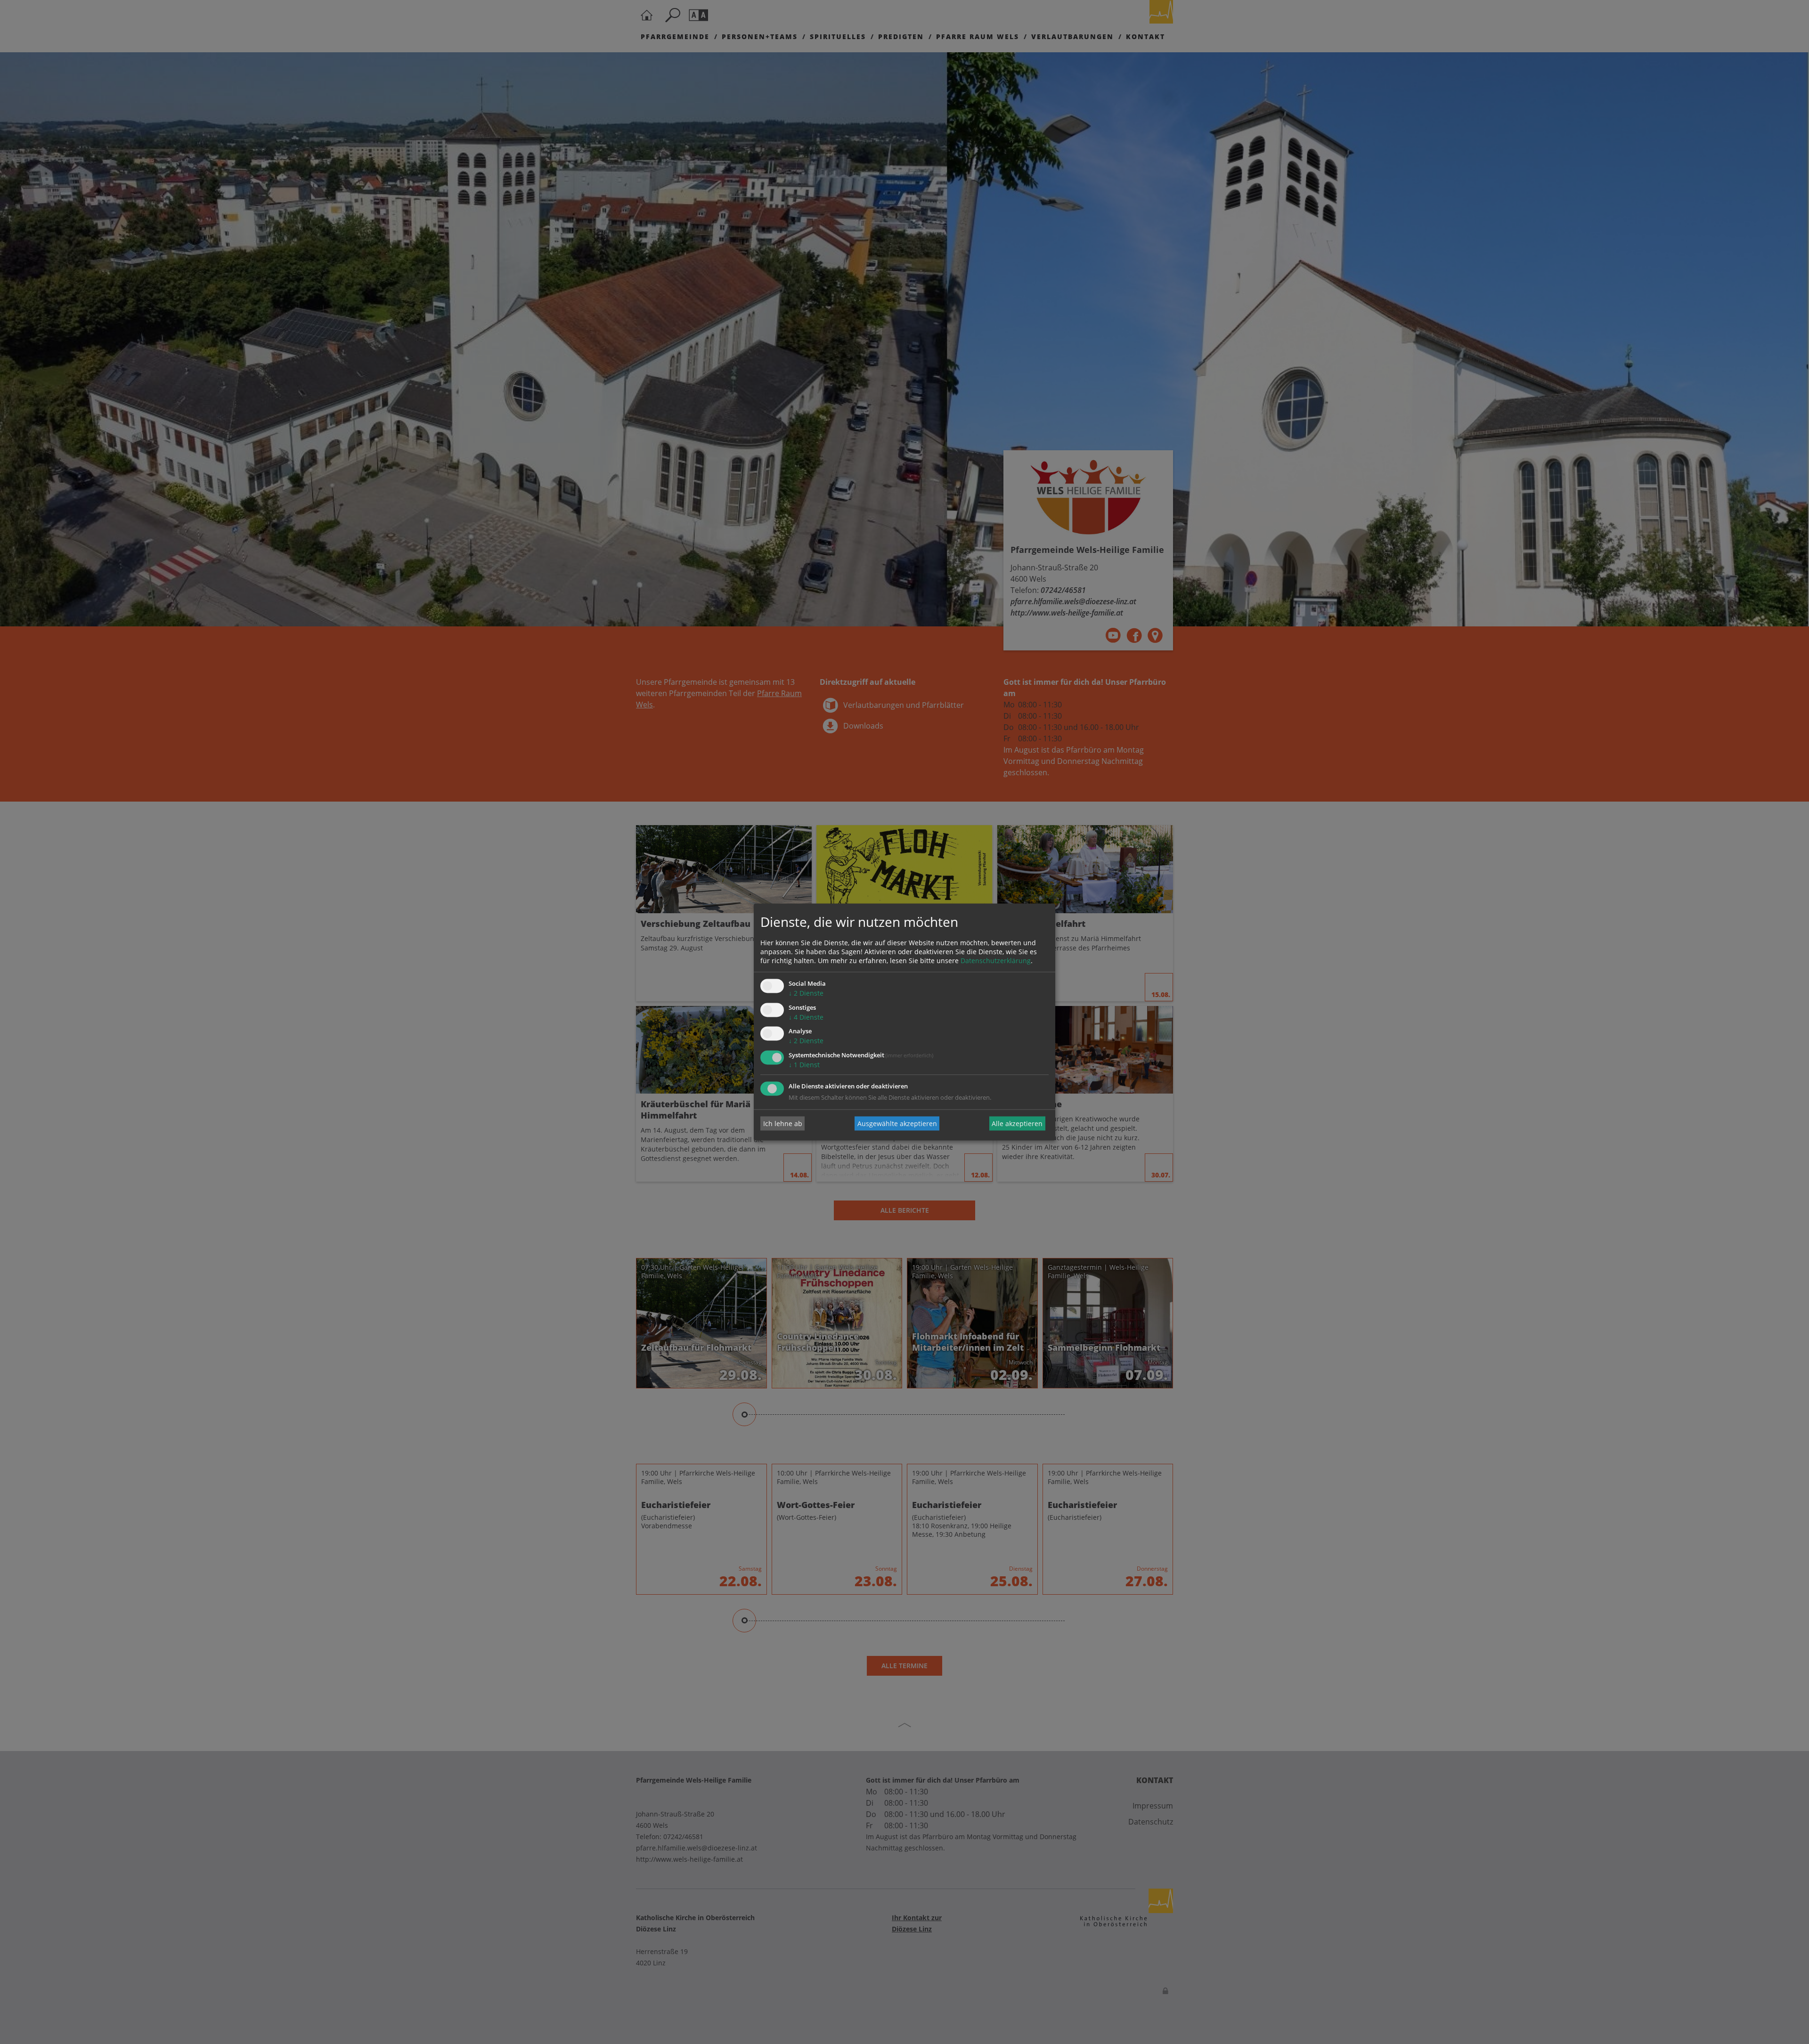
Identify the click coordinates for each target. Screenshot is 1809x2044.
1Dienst (804, 1065)
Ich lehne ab (783, 1123)
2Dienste (806, 993)
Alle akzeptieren (1017, 1123)
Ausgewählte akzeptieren (897, 1123)
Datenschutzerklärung (996, 961)
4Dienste (806, 1017)
